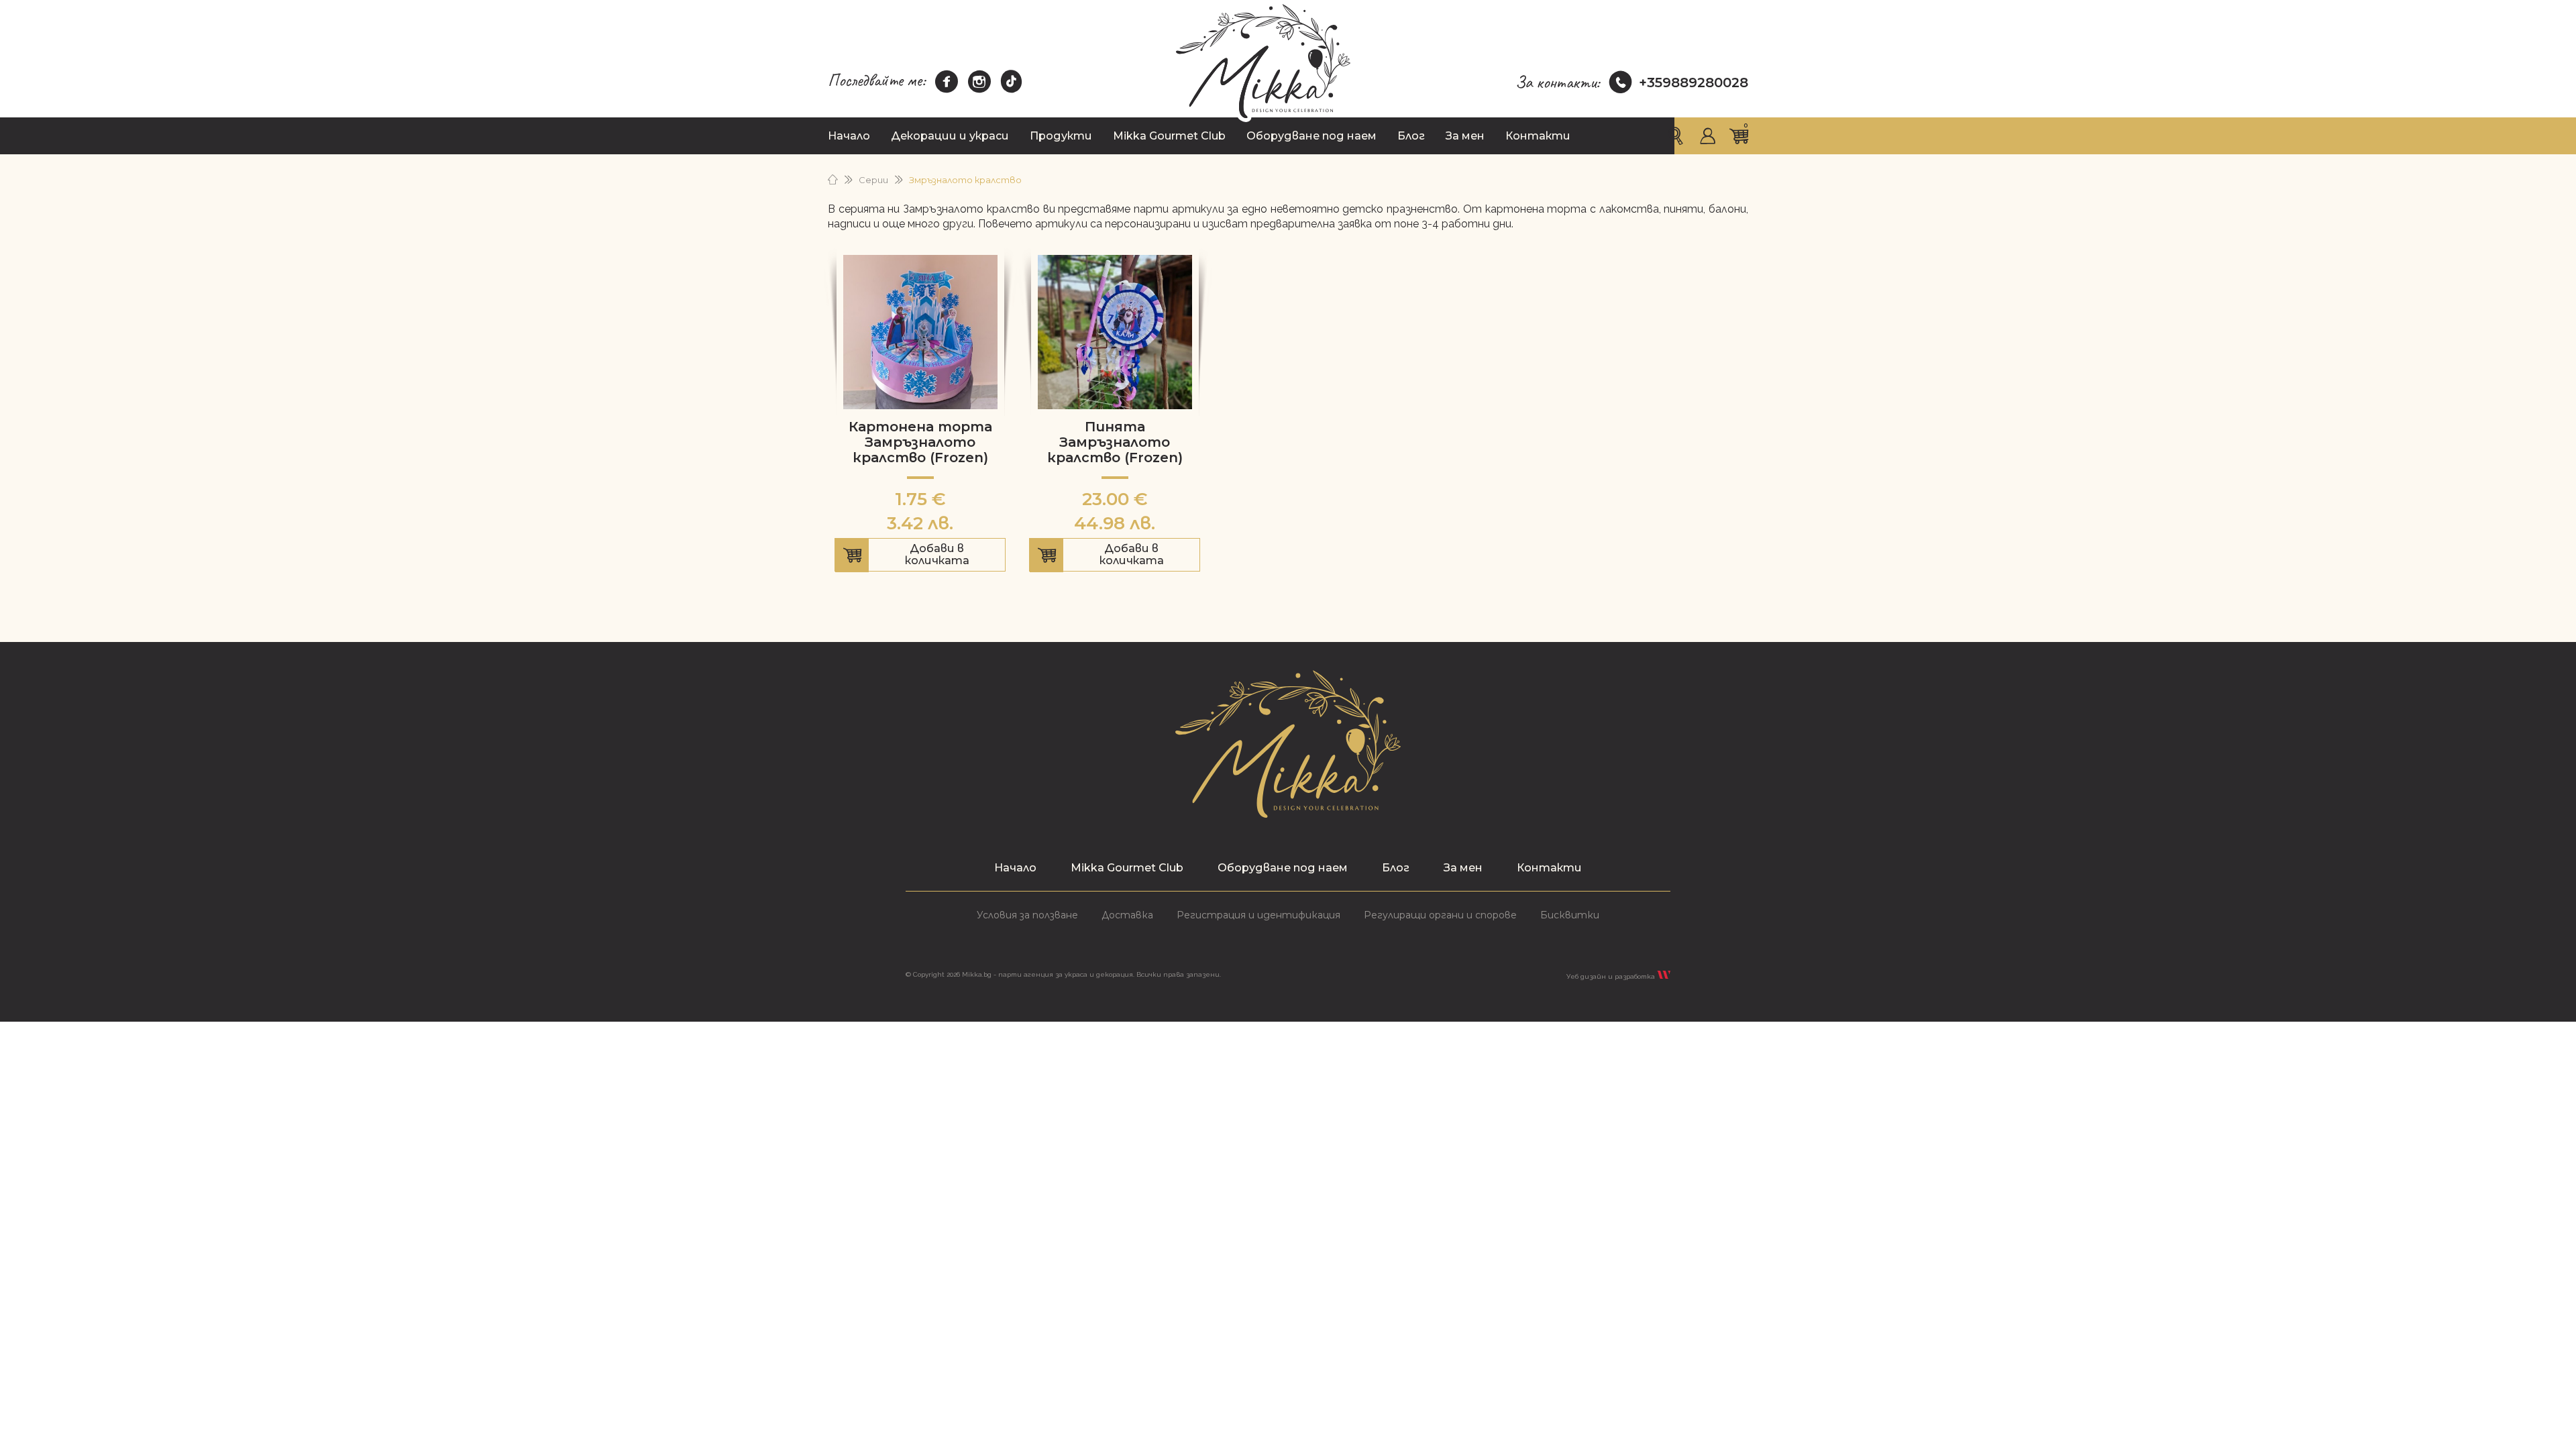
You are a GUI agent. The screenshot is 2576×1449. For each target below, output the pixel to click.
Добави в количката (920, 557)
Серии (873, 180)
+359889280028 (1694, 83)
